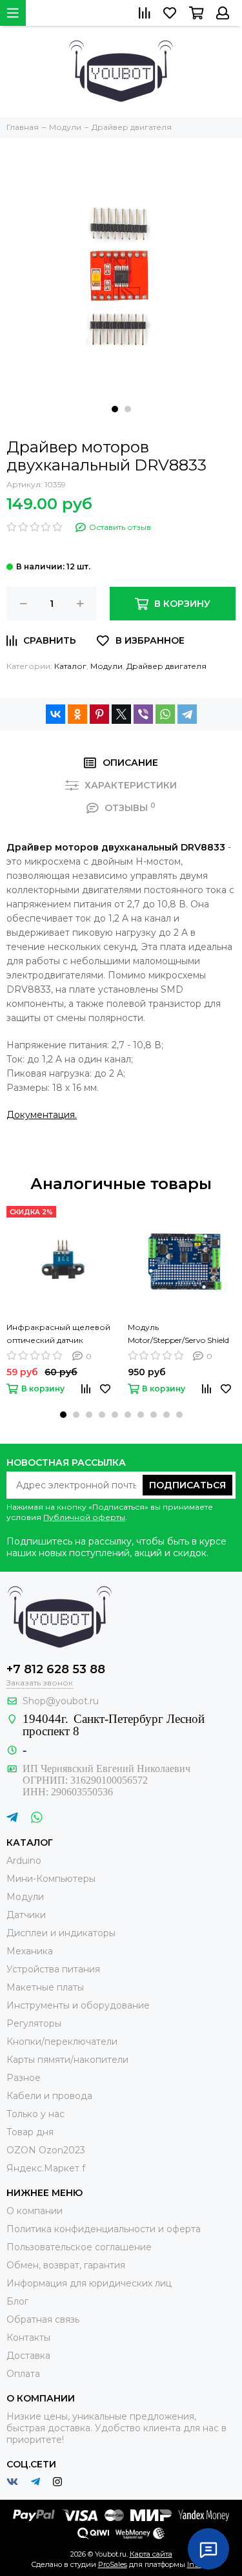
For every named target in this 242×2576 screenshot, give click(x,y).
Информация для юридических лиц (89, 2283)
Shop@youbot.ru (61, 1701)
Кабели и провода (49, 2096)
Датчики (26, 1915)
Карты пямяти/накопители (67, 2060)
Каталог (70, 666)
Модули (106, 666)
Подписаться (187, 1485)
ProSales (113, 2564)
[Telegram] (187, 714)
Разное (24, 2078)
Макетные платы (45, 1987)
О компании (35, 2211)
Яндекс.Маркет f (46, 2168)
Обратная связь (43, 2319)
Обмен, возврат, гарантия (66, 2265)
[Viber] (143, 714)
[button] (115, 409)
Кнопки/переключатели (62, 2042)
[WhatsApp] (165, 714)
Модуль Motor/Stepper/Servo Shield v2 (178, 1335)
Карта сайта (151, 2554)
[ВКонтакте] (55, 714)
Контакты (28, 2338)
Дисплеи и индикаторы (61, 1933)
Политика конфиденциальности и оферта (104, 2229)
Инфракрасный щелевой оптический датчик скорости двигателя (58, 1335)
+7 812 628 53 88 (56, 1669)
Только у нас (35, 2114)
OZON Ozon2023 (46, 2150)
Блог (17, 2301)
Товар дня (30, 2132)
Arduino (24, 1861)
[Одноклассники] (77, 714)
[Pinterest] (99, 714)
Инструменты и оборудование (78, 2005)
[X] (121, 714)
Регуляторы (34, 2023)
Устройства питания (53, 1969)
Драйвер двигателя (166, 666)
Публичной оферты (84, 1517)
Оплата (23, 2374)
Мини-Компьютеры (51, 1879)
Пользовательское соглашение (79, 2247)
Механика (30, 1951)
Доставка (28, 2356)
